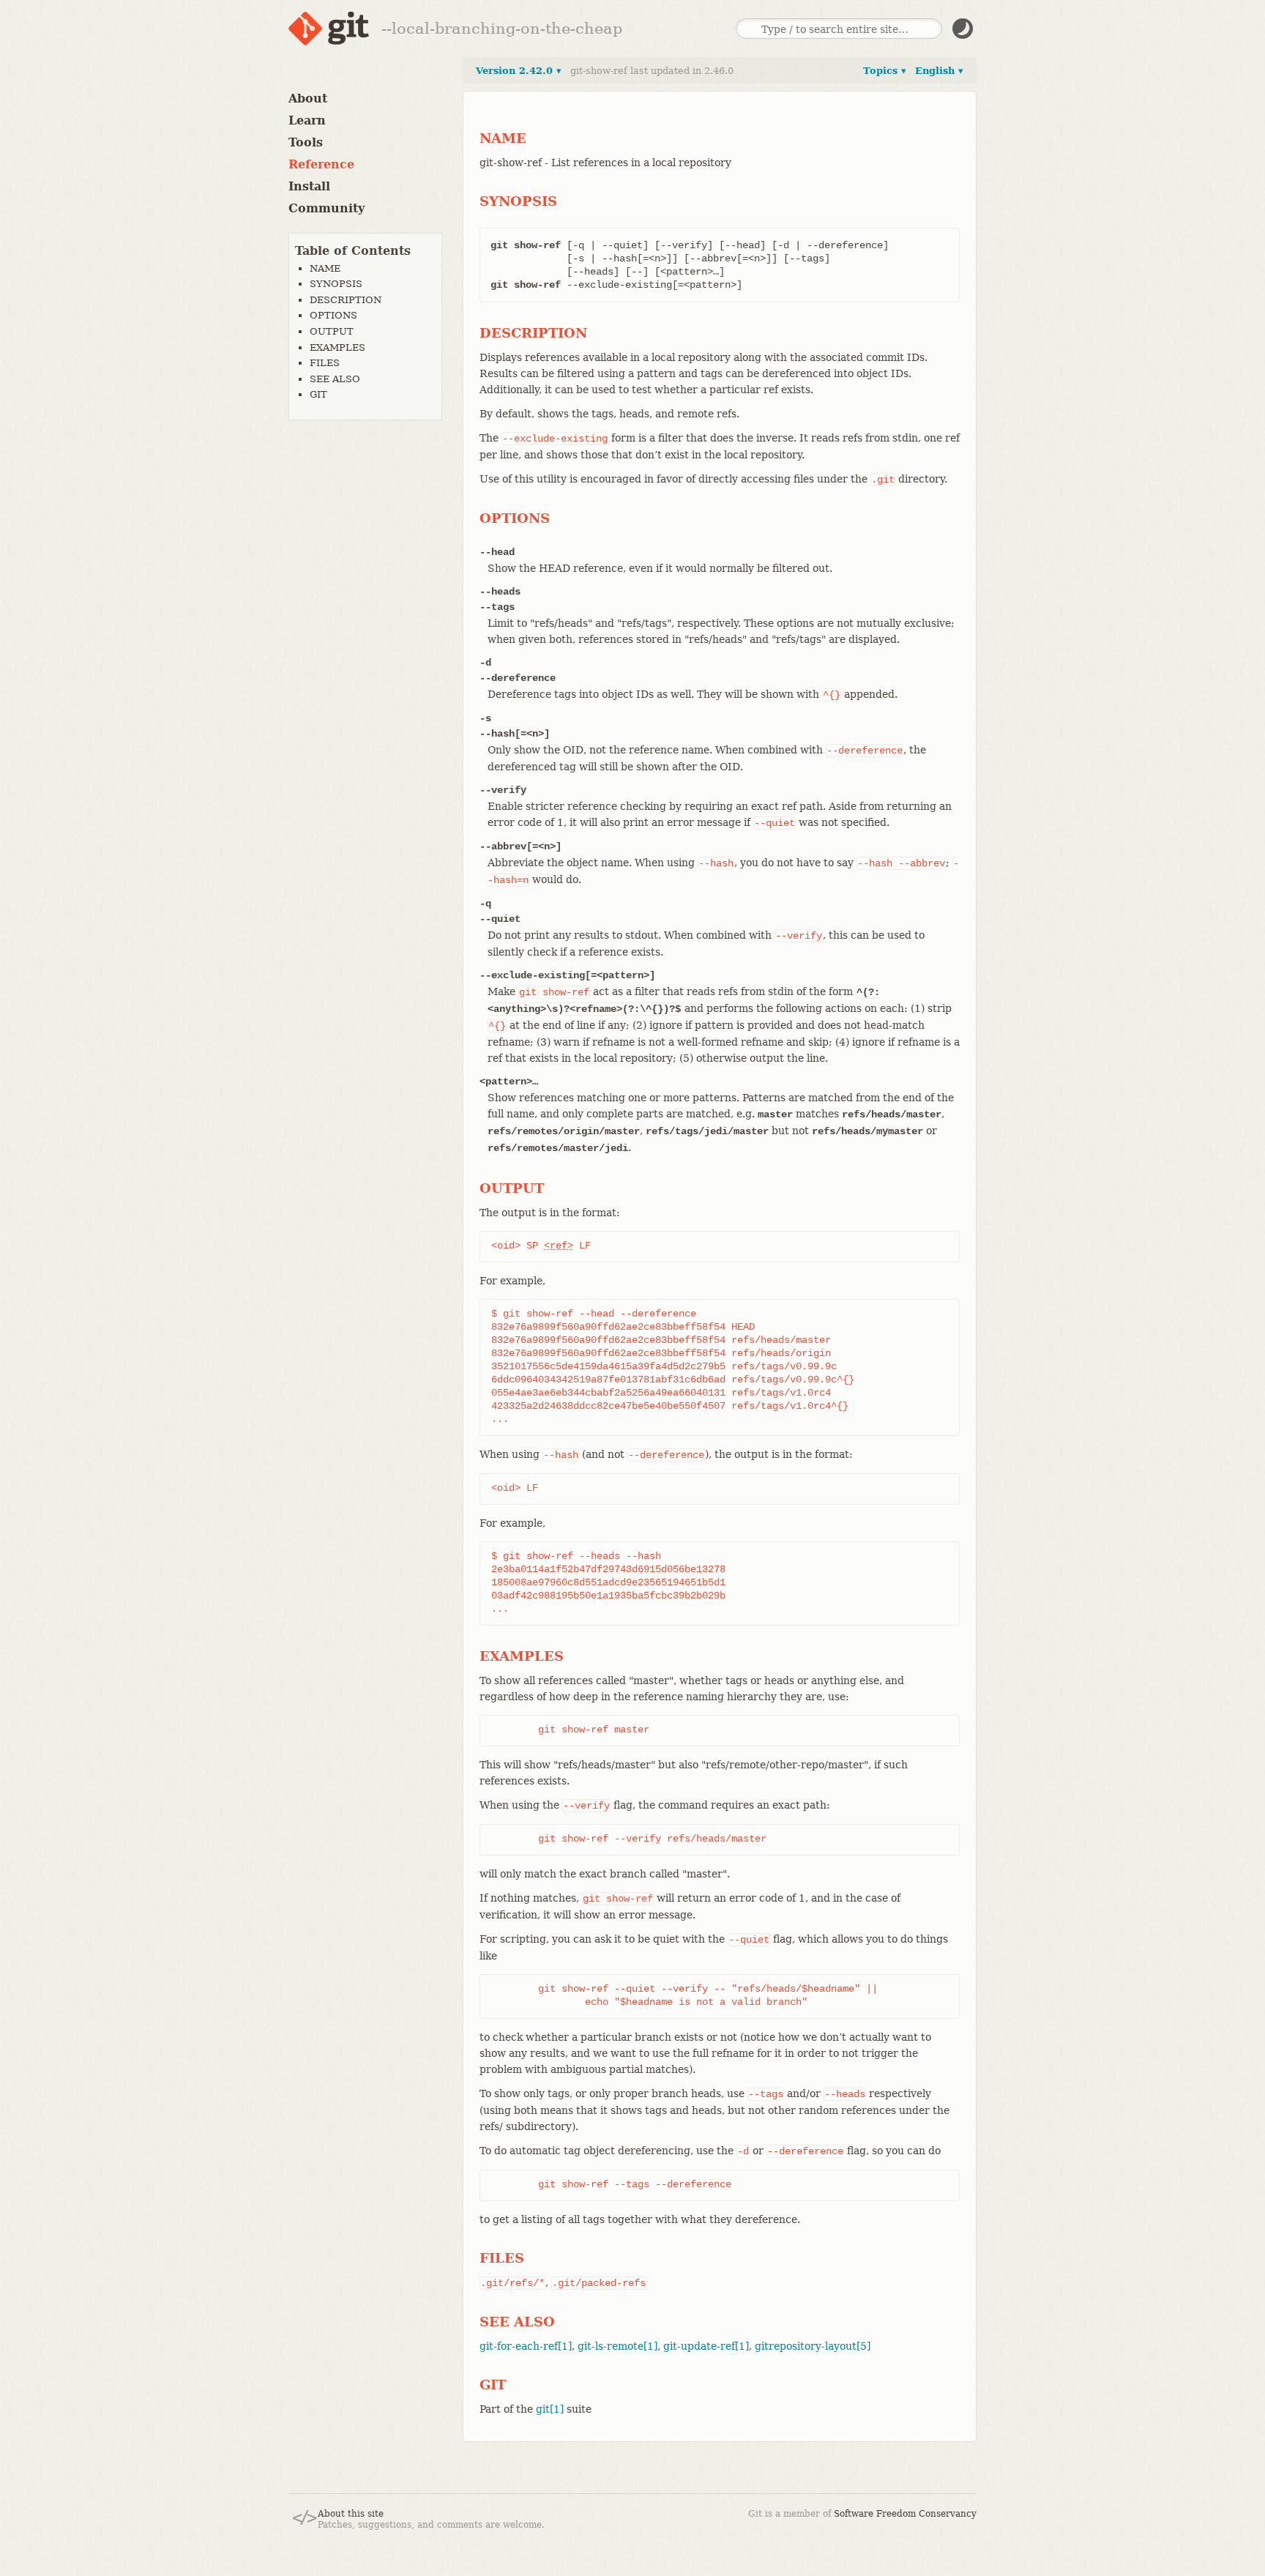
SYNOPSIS (336, 284)
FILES (325, 363)
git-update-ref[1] (706, 2346)
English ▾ (939, 71)
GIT (318, 394)
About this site (351, 2514)
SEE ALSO (335, 379)
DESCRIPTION (346, 300)
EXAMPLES (337, 347)
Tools (306, 142)
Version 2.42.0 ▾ (519, 71)
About (308, 98)
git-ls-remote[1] (617, 2346)
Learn (307, 120)
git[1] (550, 2409)
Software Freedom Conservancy (905, 2514)
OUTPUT (332, 331)
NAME (325, 268)
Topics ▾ (885, 71)
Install (309, 186)
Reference (321, 164)
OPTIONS (333, 315)
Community (326, 208)
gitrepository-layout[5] (813, 2346)
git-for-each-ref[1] (526, 2346)
